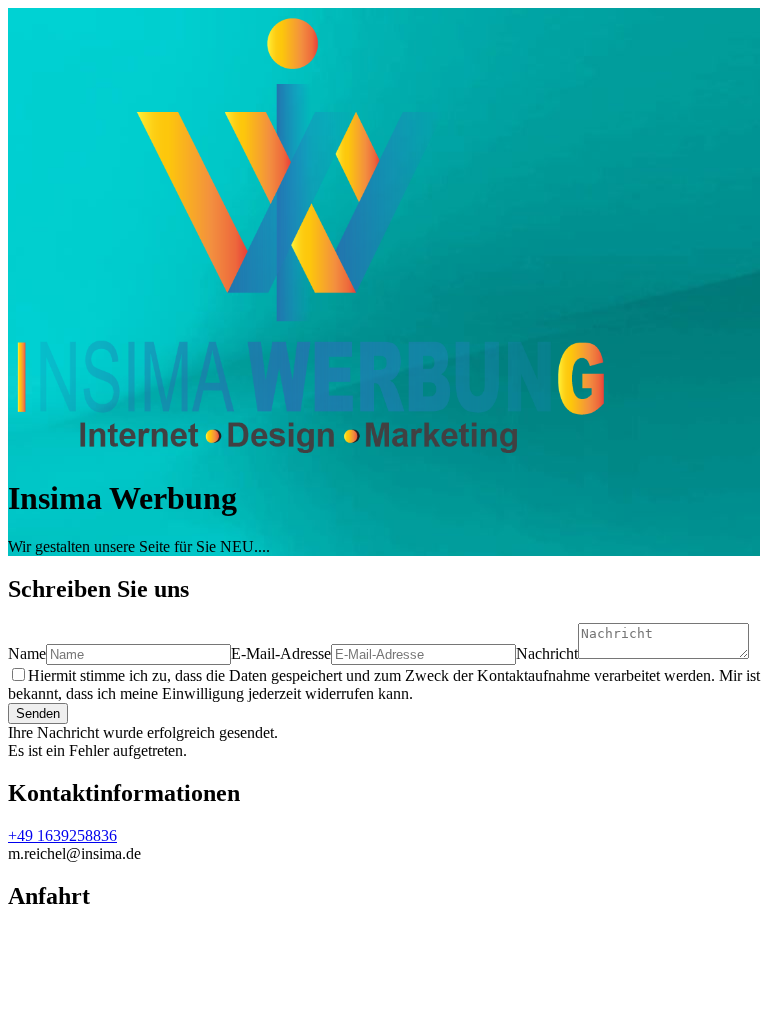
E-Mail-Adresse (281, 653)
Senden (38, 713)
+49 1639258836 (62, 835)
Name (27, 653)
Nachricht (547, 653)
